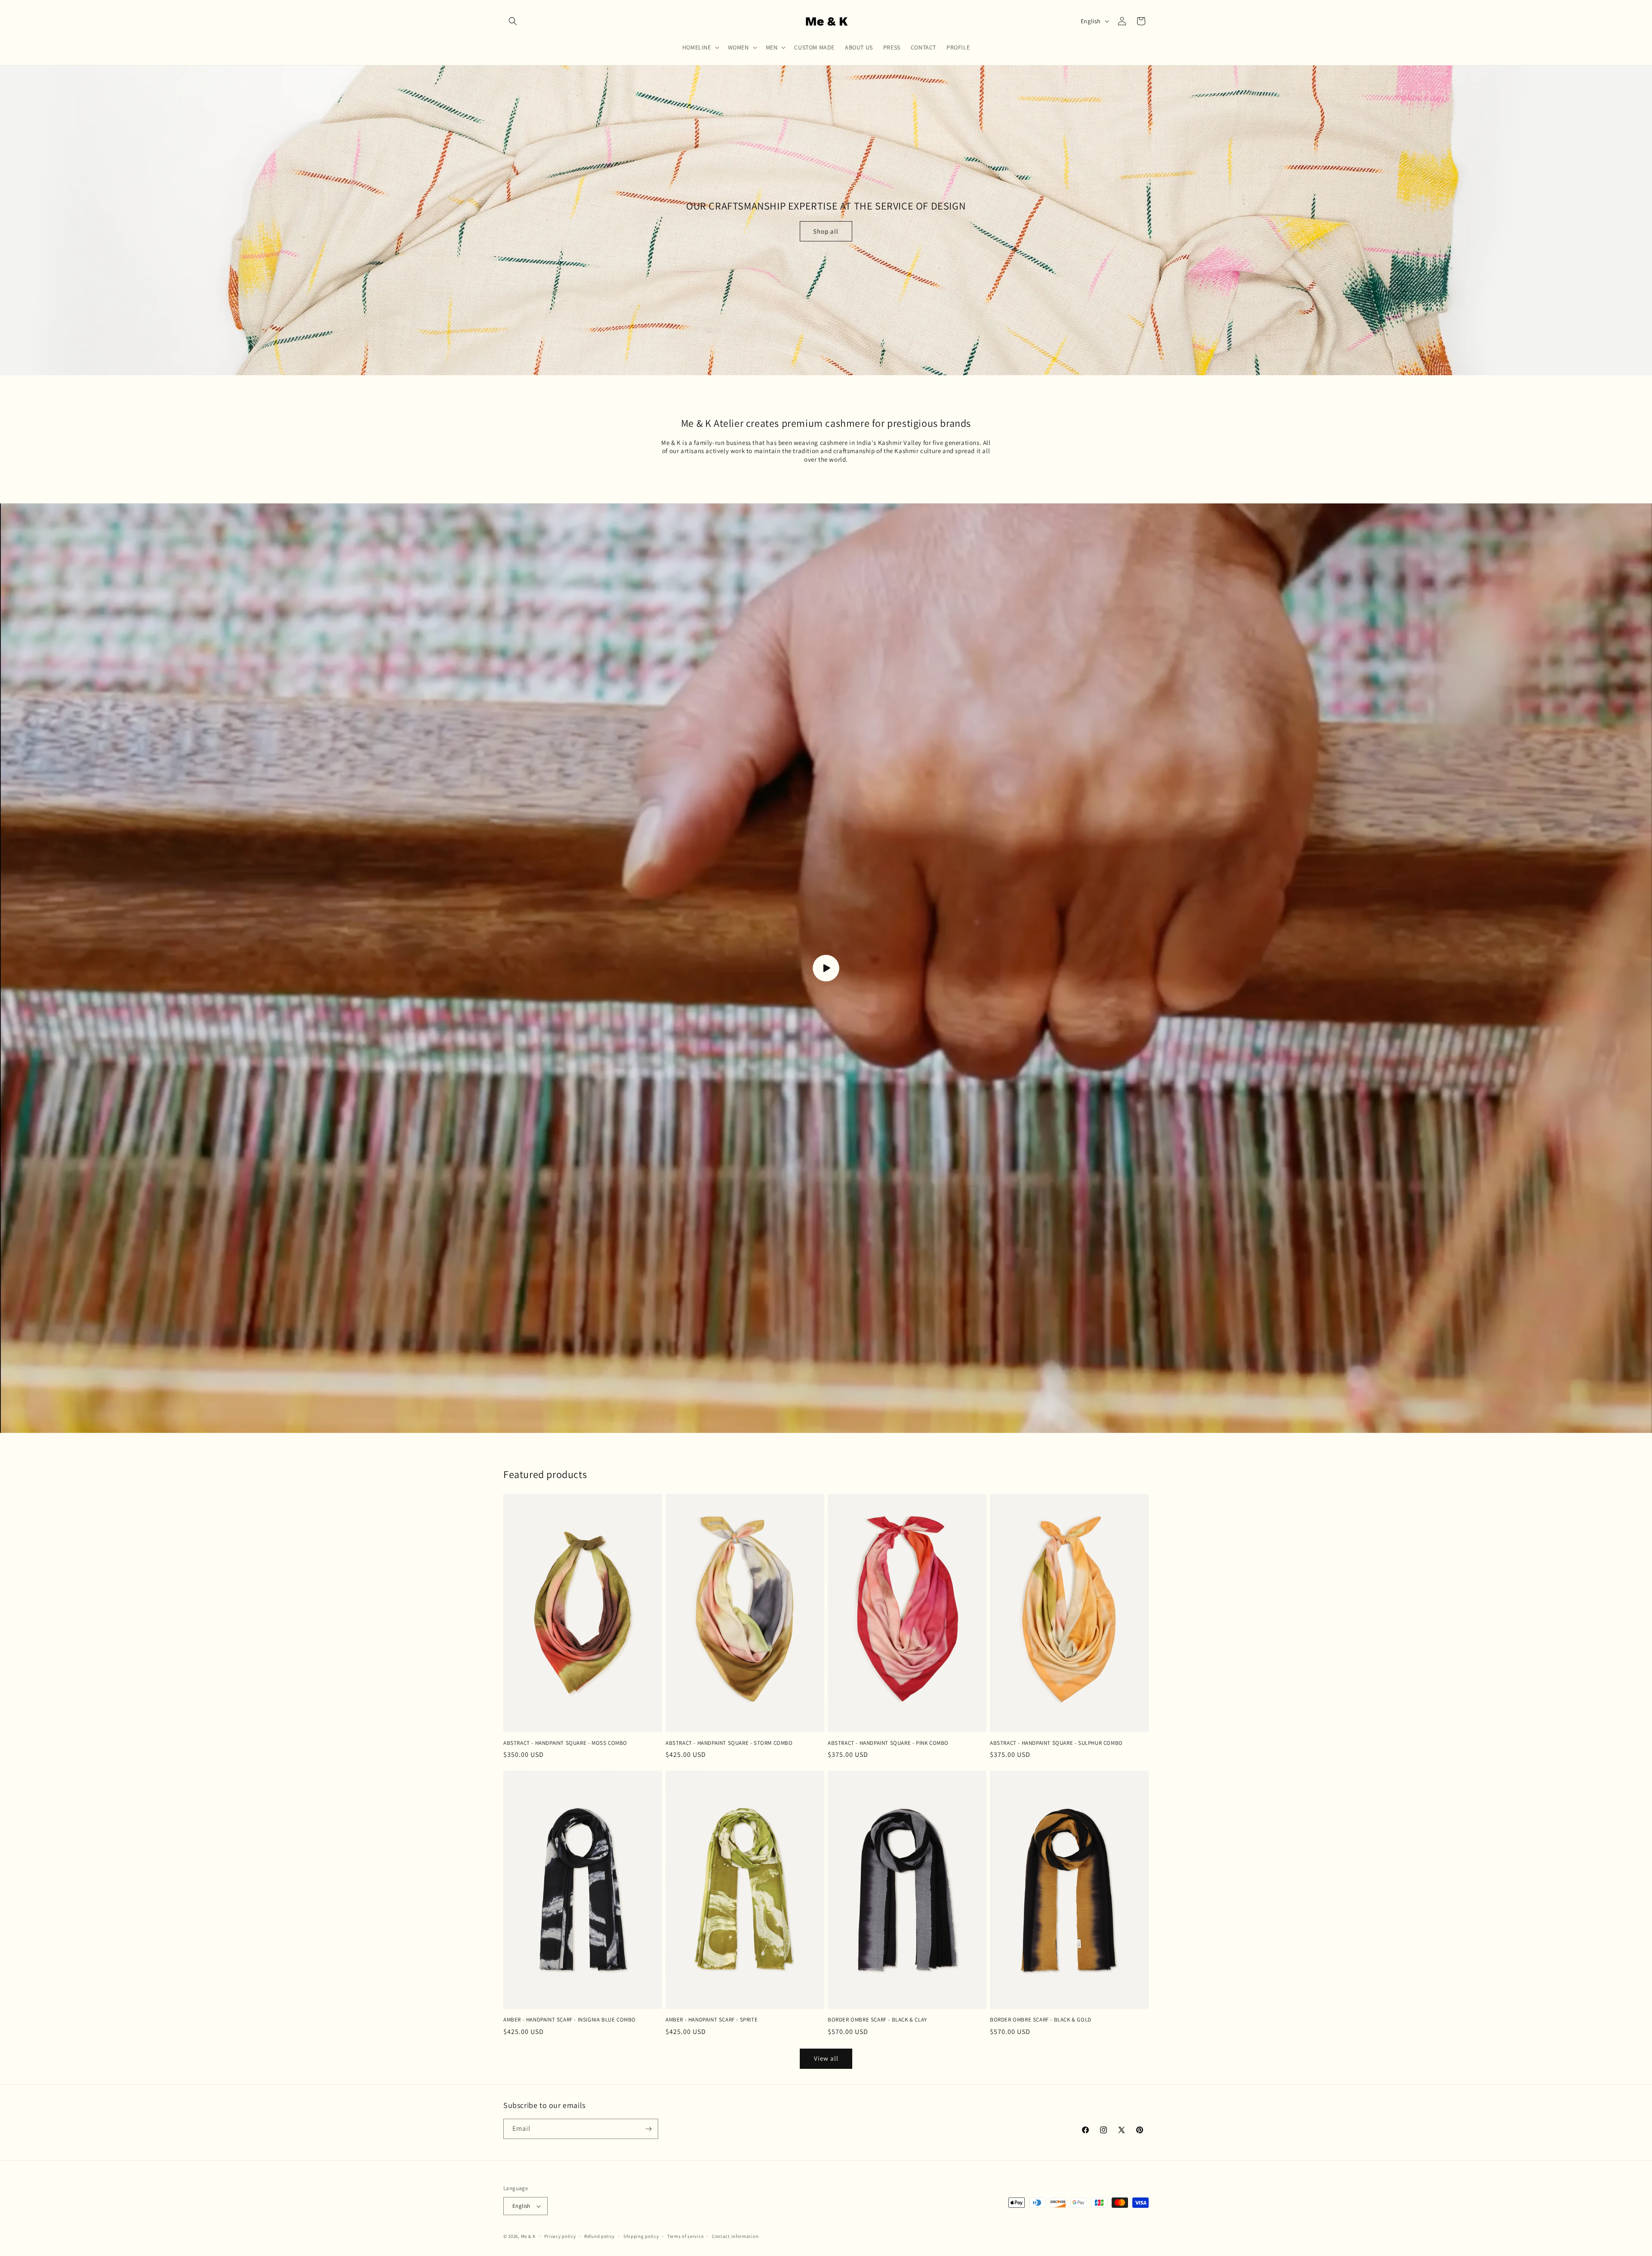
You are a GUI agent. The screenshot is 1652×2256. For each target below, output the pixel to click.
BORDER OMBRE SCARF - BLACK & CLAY (877, 2020)
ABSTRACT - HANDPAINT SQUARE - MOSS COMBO (565, 1743)
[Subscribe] (648, 2129)
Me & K (528, 2236)
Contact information (735, 2236)
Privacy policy (560, 2236)
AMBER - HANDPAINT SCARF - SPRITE (712, 2020)
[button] (513, 21)
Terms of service (685, 2236)
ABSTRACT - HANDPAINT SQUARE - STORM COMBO (729, 1743)
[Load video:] (826, 968)
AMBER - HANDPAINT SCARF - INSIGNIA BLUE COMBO (570, 2020)
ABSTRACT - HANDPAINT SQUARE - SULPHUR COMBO (1056, 1743)
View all (826, 2058)
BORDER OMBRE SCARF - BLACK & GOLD (1041, 2020)
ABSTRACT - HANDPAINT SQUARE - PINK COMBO (888, 1743)
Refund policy (599, 2236)
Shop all (826, 231)
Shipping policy (641, 2236)
